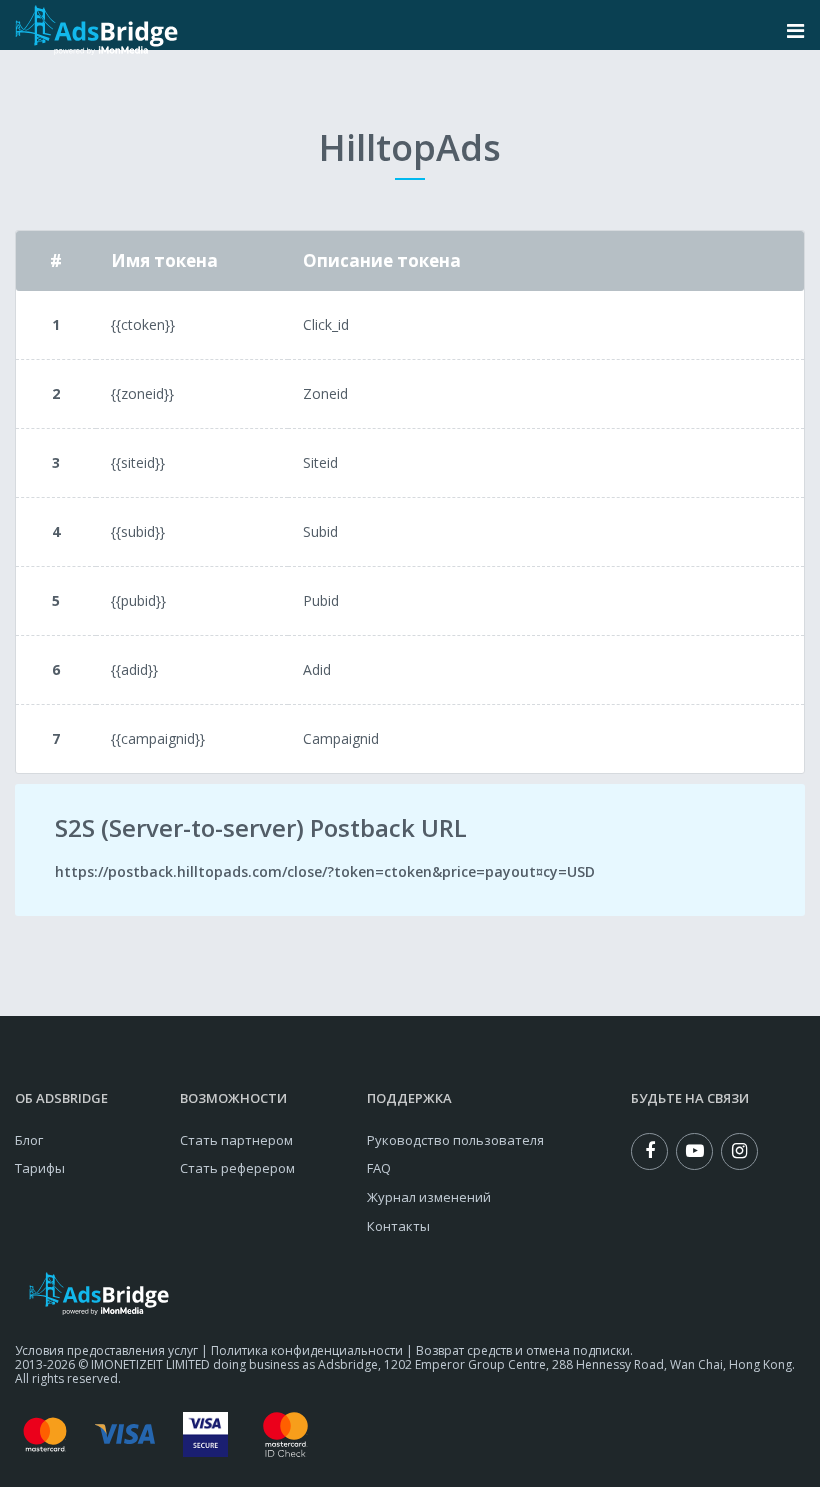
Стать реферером (237, 1168)
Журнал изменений (429, 1197)
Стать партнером (236, 1140)
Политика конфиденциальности (307, 1350)
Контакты (398, 1226)
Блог (29, 1140)
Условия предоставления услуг (106, 1350)
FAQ (379, 1168)
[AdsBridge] (96, 30)
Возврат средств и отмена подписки (523, 1350)
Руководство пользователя (455, 1140)
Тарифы (40, 1168)
